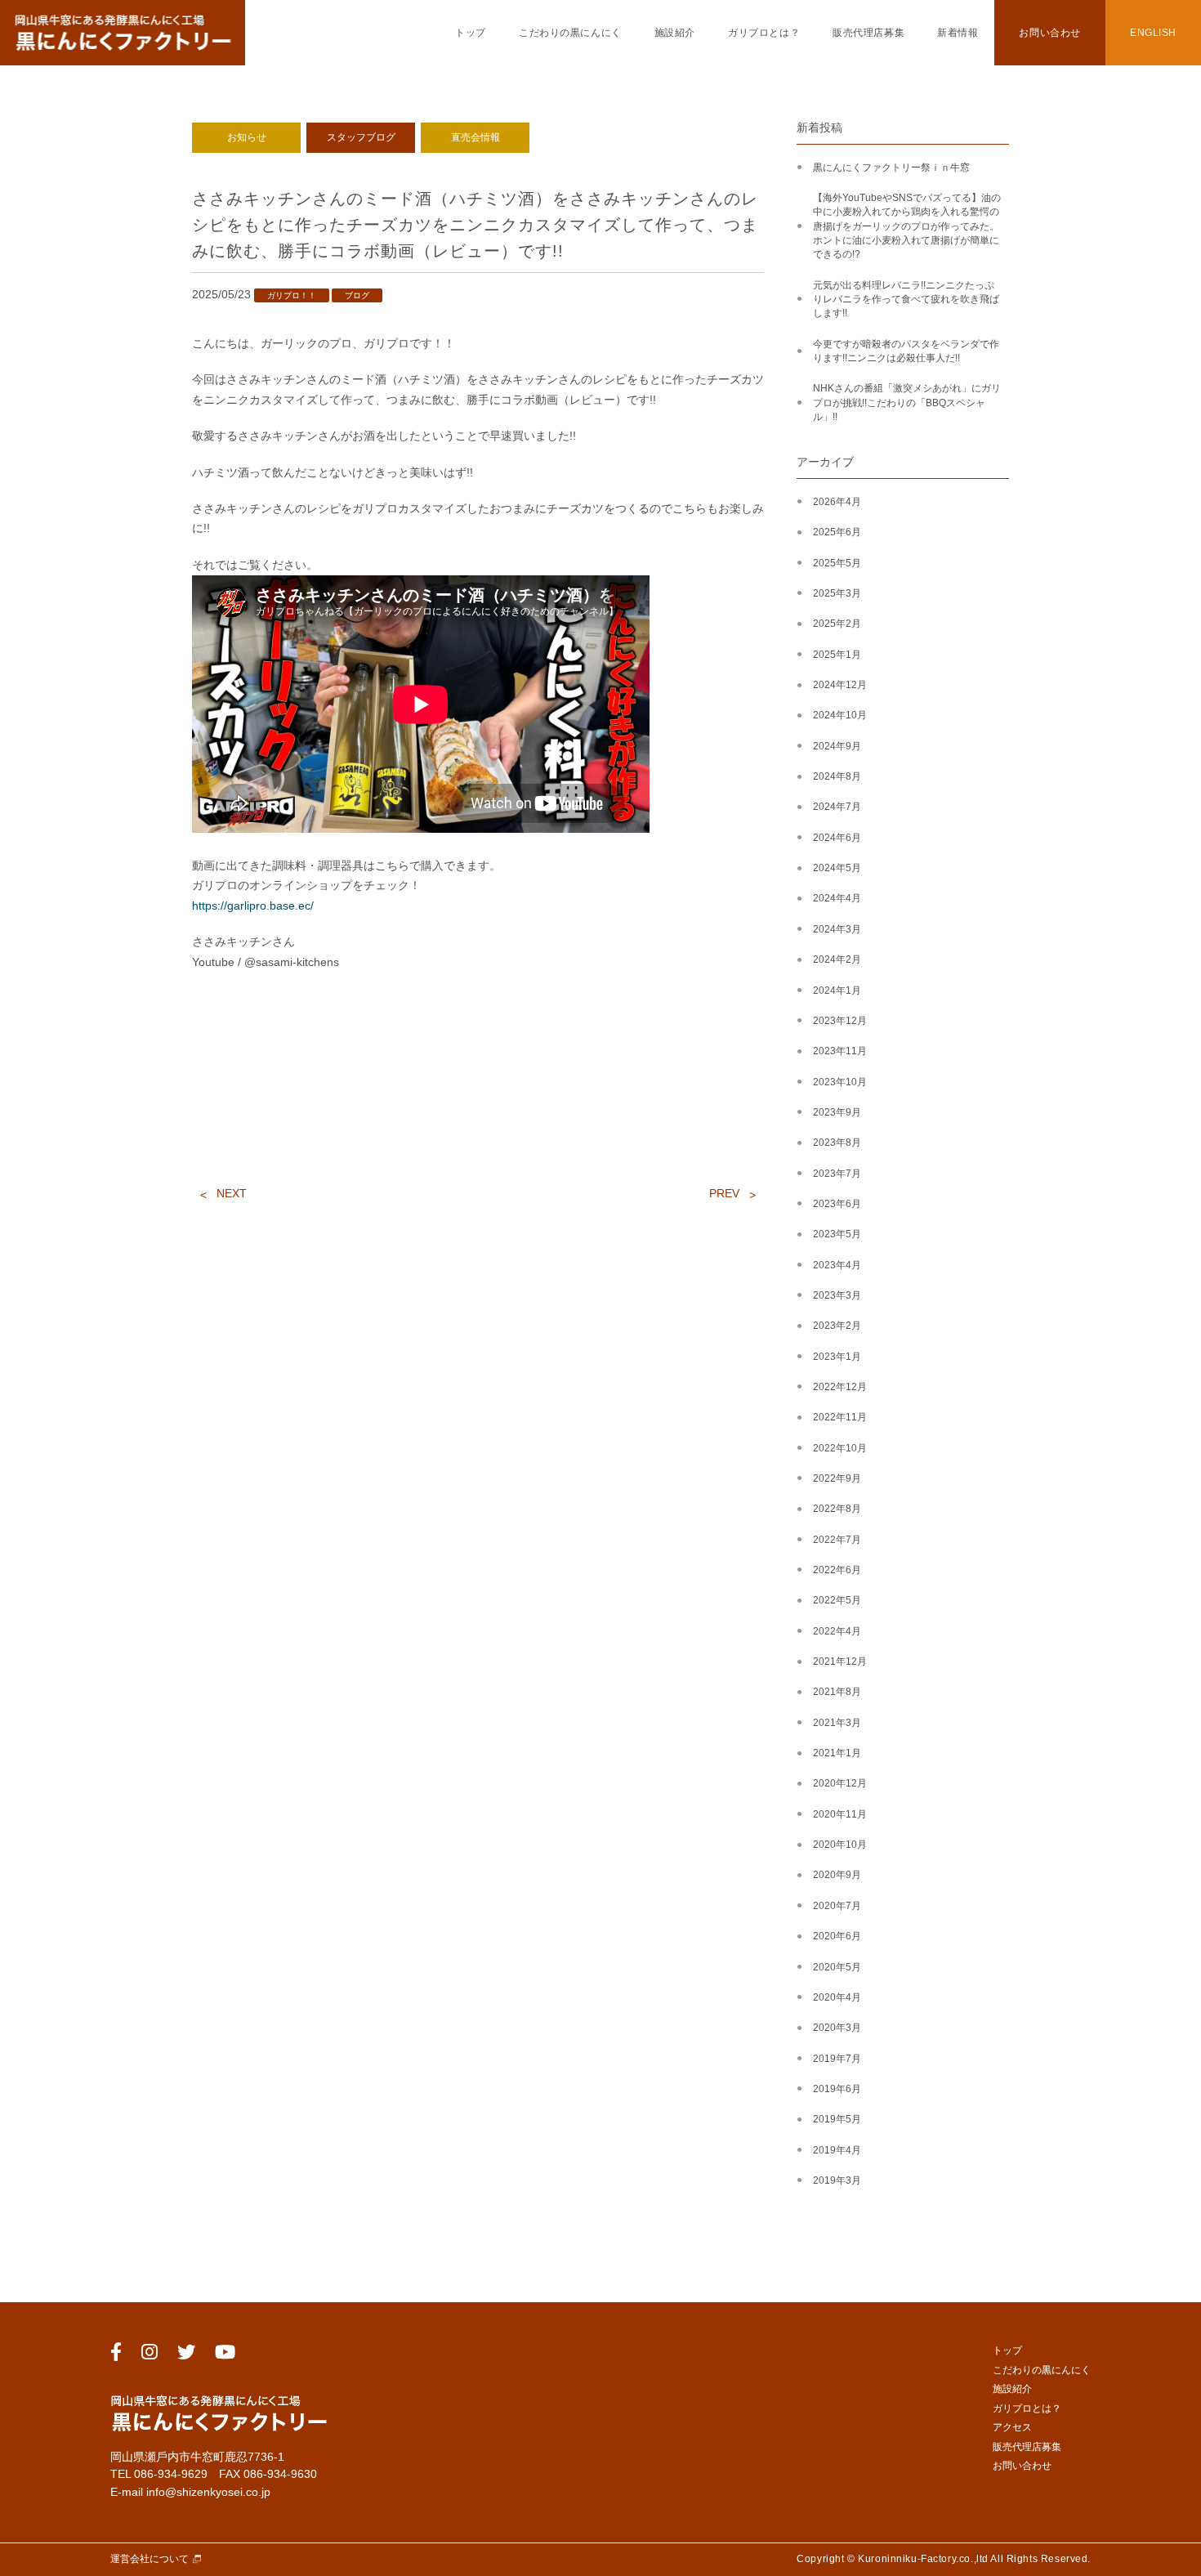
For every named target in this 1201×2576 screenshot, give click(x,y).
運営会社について (150, 2559)
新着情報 (958, 33)
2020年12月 (840, 1783)
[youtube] (225, 2355)
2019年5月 (837, 2119)
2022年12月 (840, 1387)
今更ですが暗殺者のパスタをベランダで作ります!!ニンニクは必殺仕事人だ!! (906, 351)
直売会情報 (475, 137)
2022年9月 (837, 1478)
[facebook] (116, 2355)
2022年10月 (840, 1448)
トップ (471, 33)
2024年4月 (837, 898)
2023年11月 (840, 1051)
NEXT (232, 1193)
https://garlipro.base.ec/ (253, 906)
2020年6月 (837, 1936)
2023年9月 (837, 1112)
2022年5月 (837, 1600)
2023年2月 (837, 1326)
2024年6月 (837, 838)
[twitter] (186, 2355)
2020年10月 (840, 1845)
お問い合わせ (1049, 33)
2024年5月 (837, 868)
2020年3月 (837, 2028)
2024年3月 (837, 929)
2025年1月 (837, 655)
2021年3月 (837, 1723)
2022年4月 (837, 1631)
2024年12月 (840, 685)
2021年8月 (837, 1692)
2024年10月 (840, 715)
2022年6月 (837, 1570)
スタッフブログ (361, 137)
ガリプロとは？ (764, 33)
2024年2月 (837, 959)
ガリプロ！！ (292, 295)
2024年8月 (837, 776)
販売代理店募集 (868, 33)
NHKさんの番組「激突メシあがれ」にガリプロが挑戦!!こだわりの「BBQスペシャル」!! (907, 402)
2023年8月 (837, 1143)
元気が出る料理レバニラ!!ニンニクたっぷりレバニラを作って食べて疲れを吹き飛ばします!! (906, 300)
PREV (724, 1193)
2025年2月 (837, 624)
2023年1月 (837, 1357)
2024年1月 (837, 991)
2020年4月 (837, 1997)
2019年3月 (837, 2180)
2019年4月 (837, 2150)
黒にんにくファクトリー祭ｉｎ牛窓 (891, 168)
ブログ (357, 295)
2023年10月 (840, 1082)
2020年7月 (837, 1906)
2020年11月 (840, 1814)
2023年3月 (837, 1295)
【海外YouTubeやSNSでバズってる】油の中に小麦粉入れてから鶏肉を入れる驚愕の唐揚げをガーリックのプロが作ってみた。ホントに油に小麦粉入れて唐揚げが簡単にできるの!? (907, 226)
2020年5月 (837, 1967)
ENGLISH (1153, 33)
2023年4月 (837, 1265)
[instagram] (150, 2355)
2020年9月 (837, 1875)
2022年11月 (840, 1417)
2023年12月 (840, 1021)
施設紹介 (675, 33)
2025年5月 (837, 563)
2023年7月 (837, 1174)
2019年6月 (837, 2089)
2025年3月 (837, 593)
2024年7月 (837, 807)
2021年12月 (840, 1661)
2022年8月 (837, 1509)
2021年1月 (837, 1753)
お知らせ (247, 137)
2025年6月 (837, 532)
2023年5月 (837, 1234)
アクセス (1012, 2427)
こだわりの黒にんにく (570, 33)
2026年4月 (837, 502)
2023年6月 (837, 1204)
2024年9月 (837, 746)
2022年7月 (837, 1540)
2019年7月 (837, 2059)
